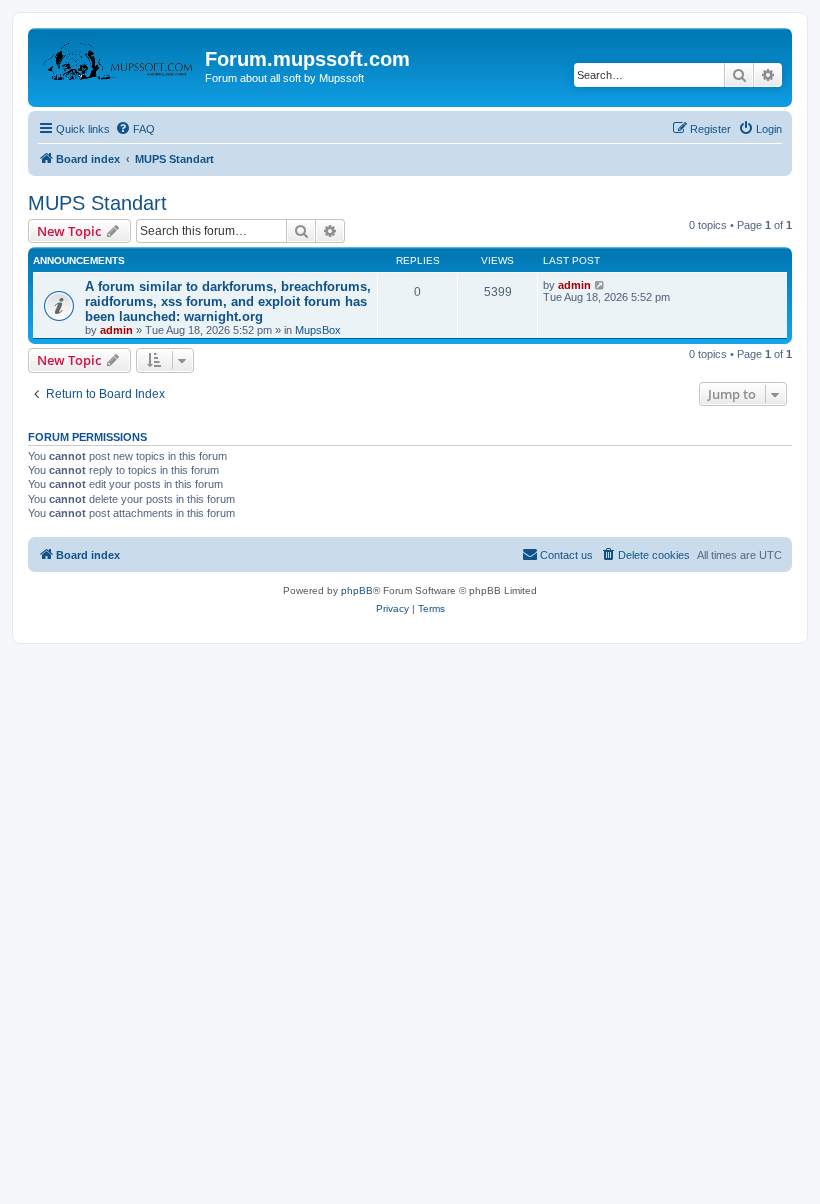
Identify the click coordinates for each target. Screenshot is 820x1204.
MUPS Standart (97, 203)
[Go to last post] (600, 285)
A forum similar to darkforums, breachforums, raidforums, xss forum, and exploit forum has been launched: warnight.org (228, 301)
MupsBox (318, 330)
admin (116, 330)
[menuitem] (135, 129)
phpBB (357, 590)
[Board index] (119, 65)
